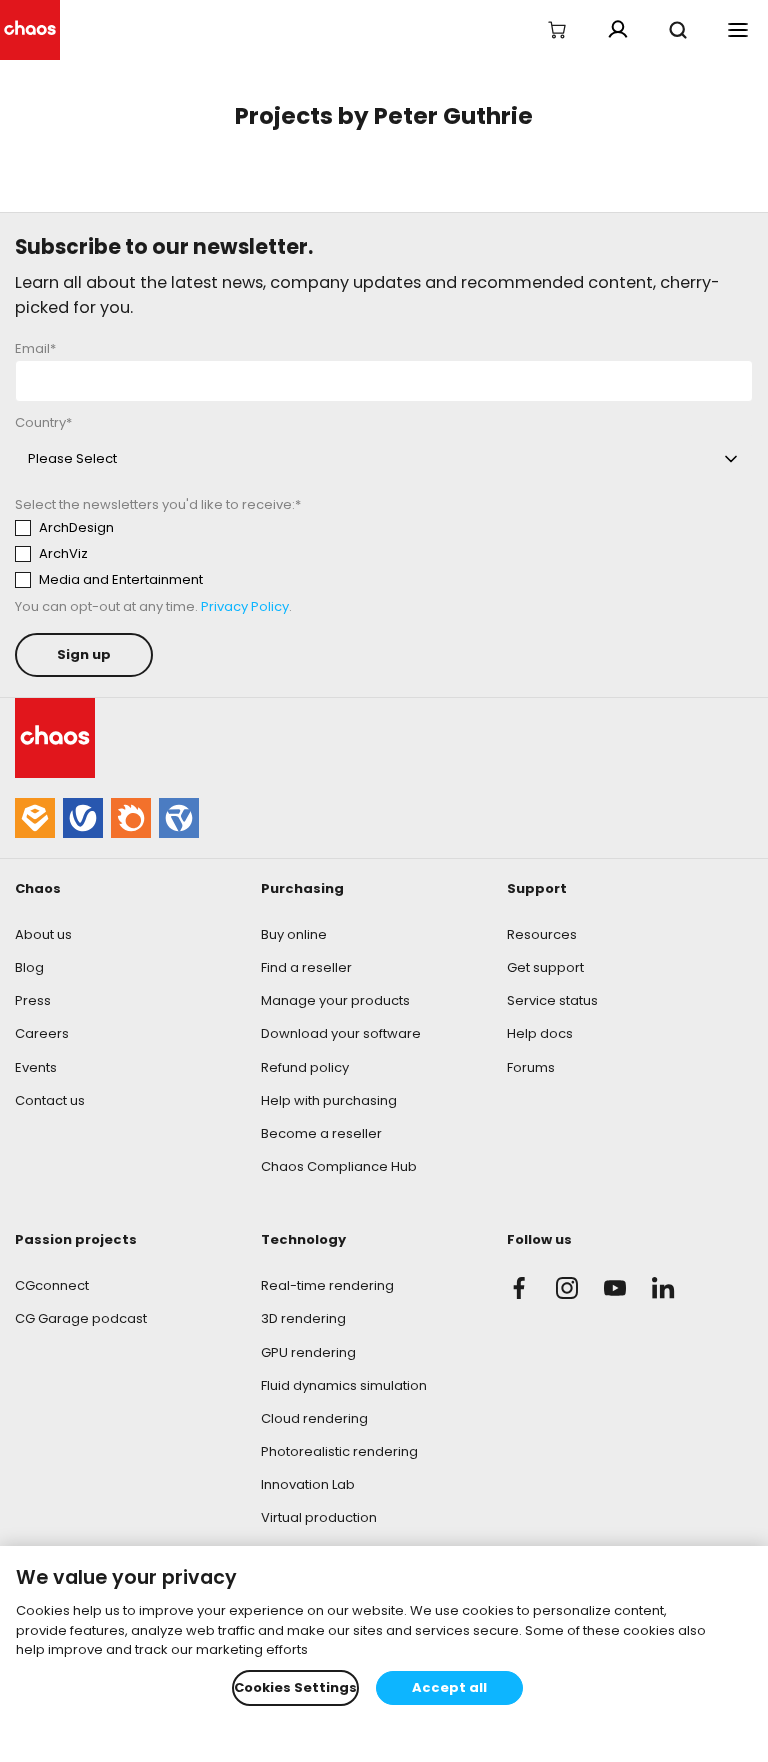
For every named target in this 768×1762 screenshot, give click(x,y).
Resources (542, 934)
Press (33, 1000)
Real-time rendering (327, 1285)
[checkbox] (201, 554)
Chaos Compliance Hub (339, 1166)
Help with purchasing (329, 1100)
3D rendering (303, 1318)
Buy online (294, 934)
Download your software (341, 1033)
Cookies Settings (295, 1687)
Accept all (449, 1687)
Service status (552, 1000)
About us (43, 934)
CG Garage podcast (81, 1318)
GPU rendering (308, 1352)
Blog (29, 967)
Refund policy (305, 1067)
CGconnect (52, 1285)
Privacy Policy (245, 606)
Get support (545, 967)
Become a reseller (321, 1133)
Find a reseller (306, 967)
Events (36, 1067)
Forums (531, 1067)
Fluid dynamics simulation (344, 1385)
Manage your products (335, 1000)
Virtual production (319, 1517)
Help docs (540, 1033)
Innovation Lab (308, 1484)
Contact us (50, 1100)
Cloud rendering (314, 1418)
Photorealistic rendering (339, 1451)
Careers (42, 1033)
